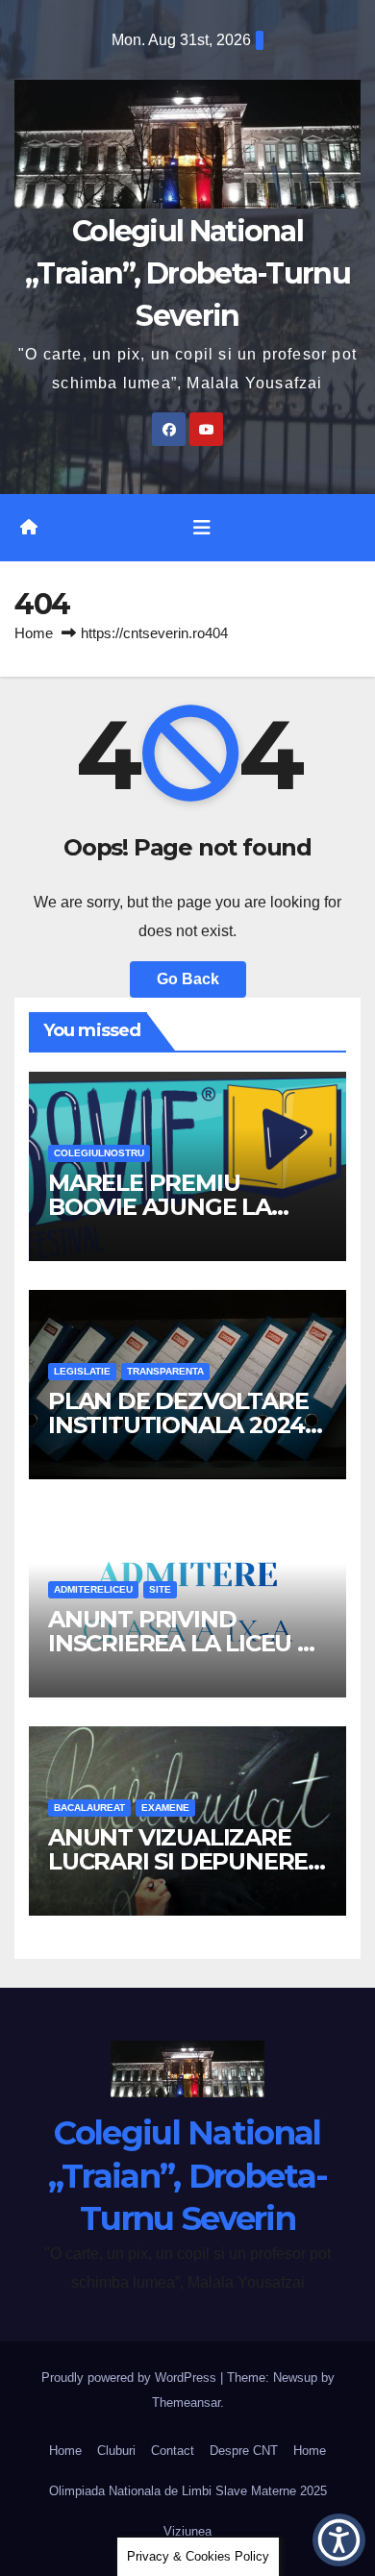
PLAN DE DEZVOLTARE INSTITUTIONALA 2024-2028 (180, 1425)
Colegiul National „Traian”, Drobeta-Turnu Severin (187, 273)
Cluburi (116, 2451)
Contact (173, 2451)
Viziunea (187, 2531)
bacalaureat (89, 1808)
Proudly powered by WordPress (131, 2378)
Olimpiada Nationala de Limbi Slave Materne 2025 (188, 2491)
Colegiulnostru (99, 1153)
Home (34, 633)
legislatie (82, 1371)
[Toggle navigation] (202, 528)
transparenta (165, 1371)
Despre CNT (244, 2451)
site (160, 1589)
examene (165, 1808)
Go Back (188, 979)
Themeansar (186, 2403)
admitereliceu (93, 1589)
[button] (339, 2540)
